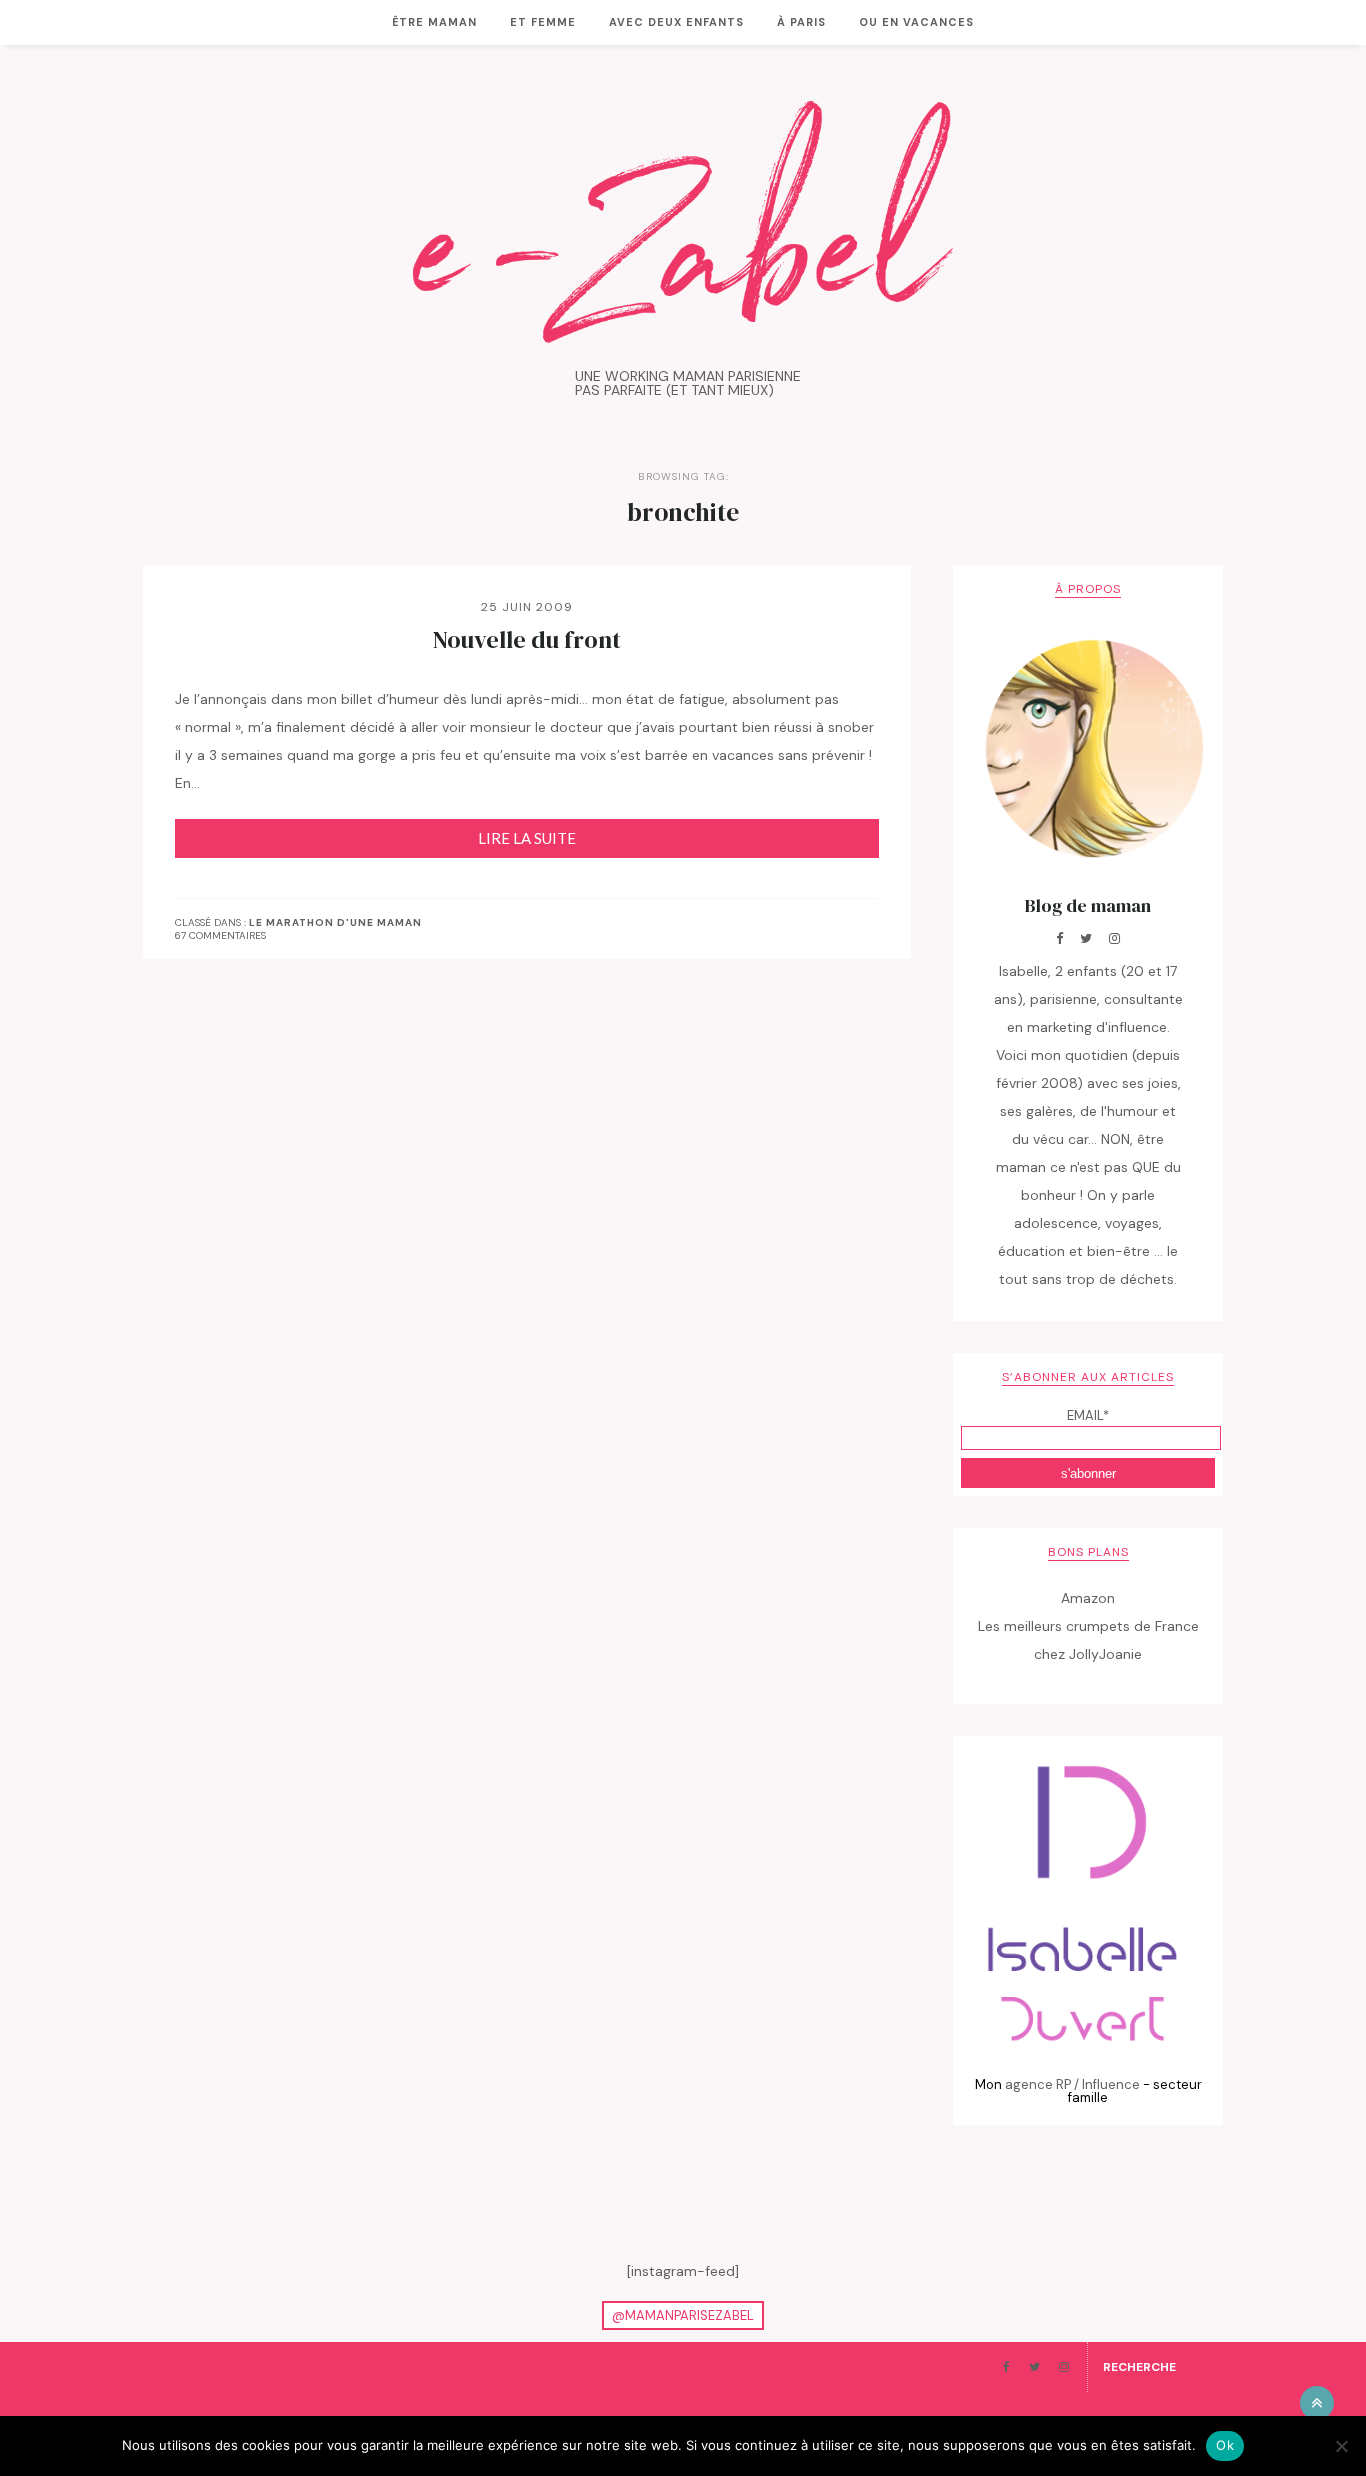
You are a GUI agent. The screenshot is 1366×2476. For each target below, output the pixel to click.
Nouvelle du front (527, 640)
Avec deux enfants (676, 22)
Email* (1088, 1415)
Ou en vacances (916, 22)
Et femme (543, 22)
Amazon (1088, 1598)
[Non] (1341, 2446)
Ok (1225, 2445)
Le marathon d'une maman (335, 923)
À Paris (801, 22)
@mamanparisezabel (683, 2315)
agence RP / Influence (1072, 2084)
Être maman (434, 22)
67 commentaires (220, 935)
